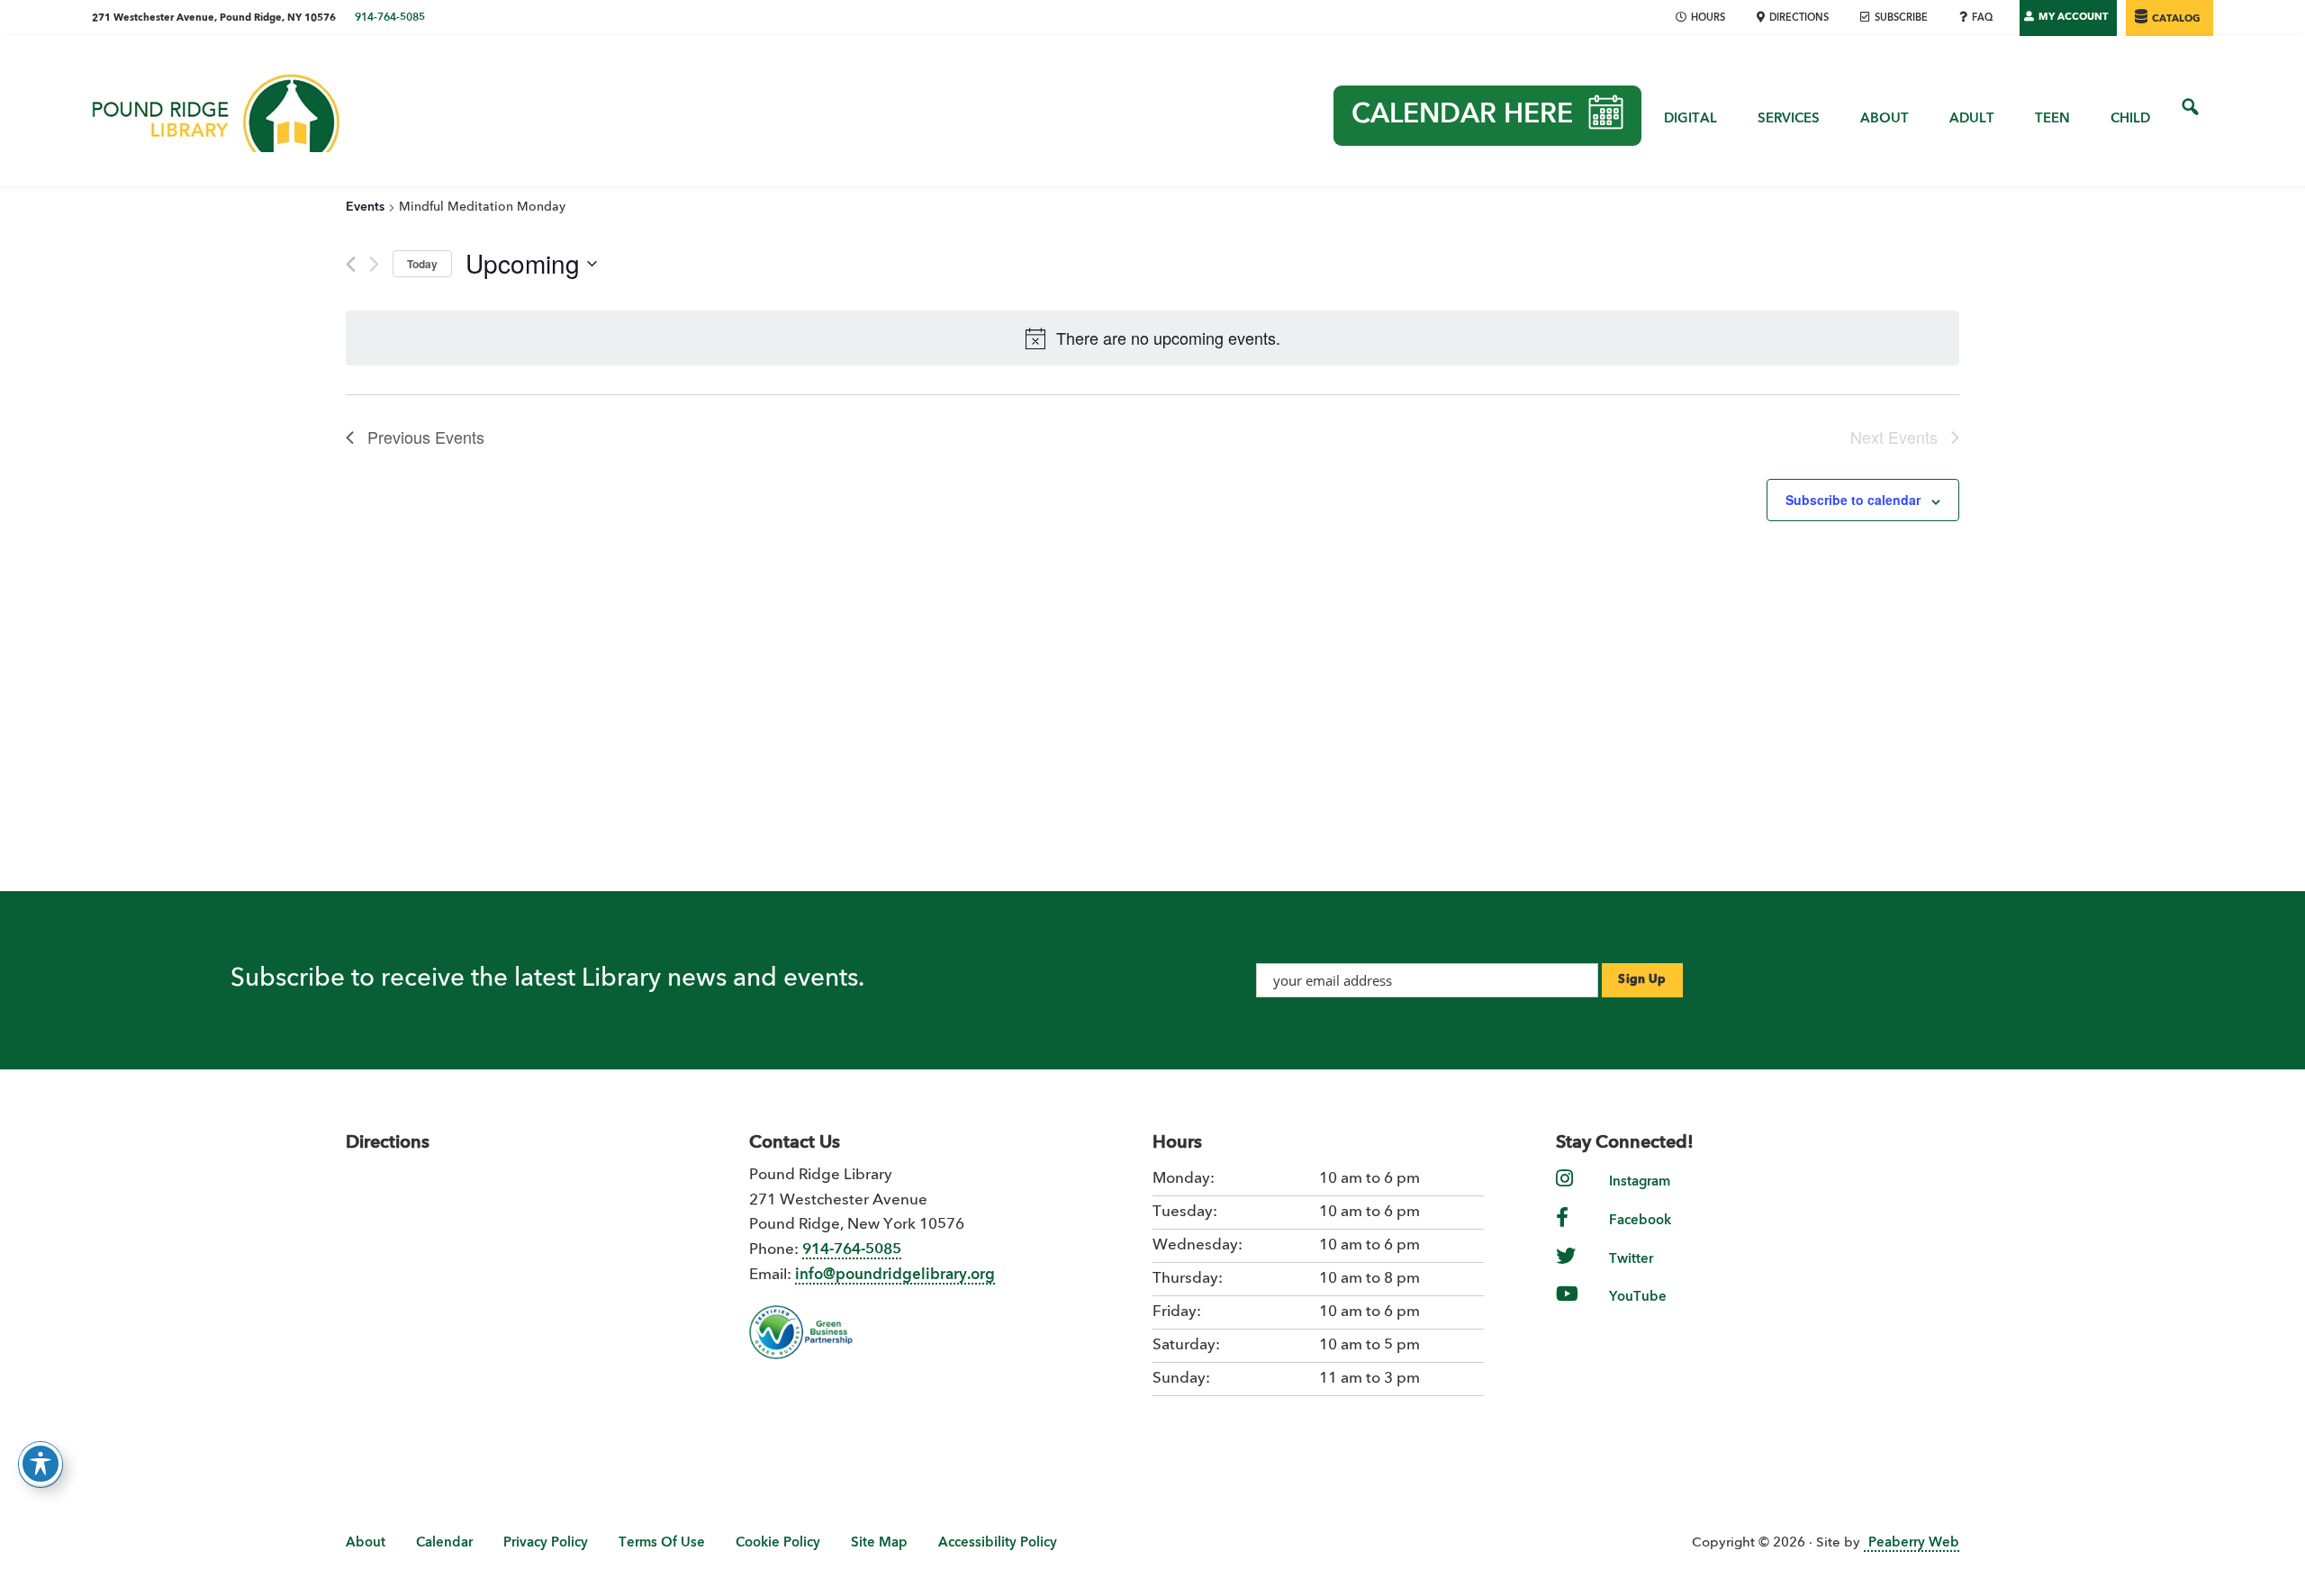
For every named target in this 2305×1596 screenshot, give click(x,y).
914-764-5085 (390, 18)
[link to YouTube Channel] (1567, 1306)
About (366, 1543)
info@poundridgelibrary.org (895, 1275)
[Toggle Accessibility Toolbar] (41, 1464)
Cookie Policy (778, 1543)
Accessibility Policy (998, 1543)
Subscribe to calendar (1853, 500)
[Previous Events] (351, 264)
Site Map (879, 1543)
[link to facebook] (1562, 1229)
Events (365, 207)
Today (422, 264)
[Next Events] (374, 264)
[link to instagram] (1564, 1190)
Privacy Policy (546, 1543)
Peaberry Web (1914, 1543)
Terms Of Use (662, 1543)
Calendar (444, 1543)
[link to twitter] (1566, 1268)
